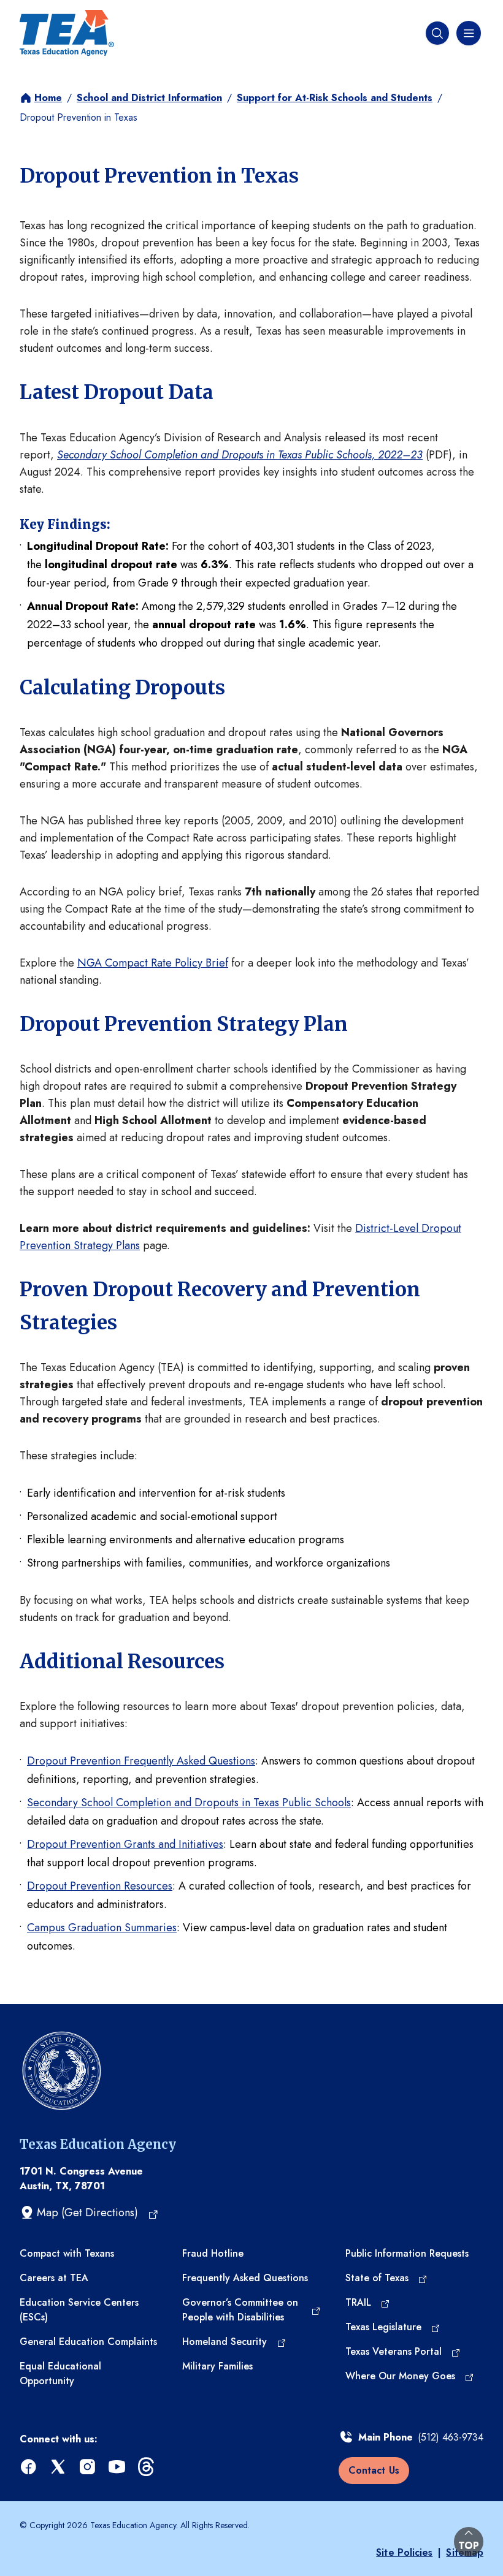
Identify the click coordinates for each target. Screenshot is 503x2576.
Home (48, 98)
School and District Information (149, 98)
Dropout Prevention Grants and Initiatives (125, 1844)
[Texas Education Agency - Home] (67, 33)
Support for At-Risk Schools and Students (335, 98)
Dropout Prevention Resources (100, 1886)
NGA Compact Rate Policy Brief (153, 963)
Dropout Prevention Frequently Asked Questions (141, 1761)
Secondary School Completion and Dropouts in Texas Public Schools (189, 1803)
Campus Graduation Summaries (102, 1928)
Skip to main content (51, 12)
